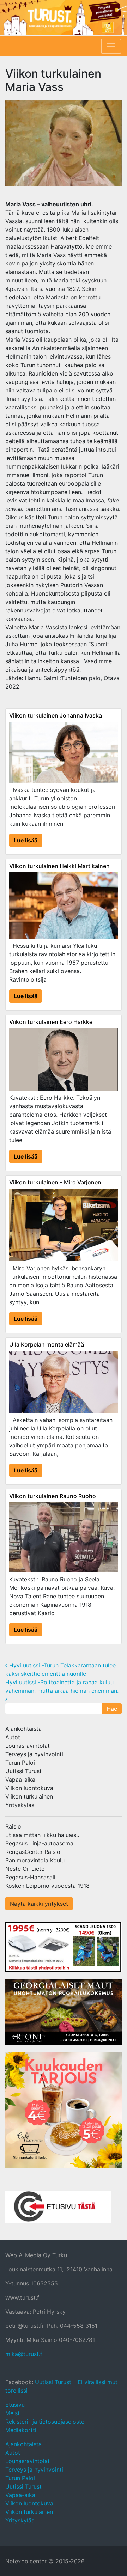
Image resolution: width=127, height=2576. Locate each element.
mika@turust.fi (25, 2354)
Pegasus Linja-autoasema (39, 1843)
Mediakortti (21, 2430)
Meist (13, 2413)
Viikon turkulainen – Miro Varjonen (55, 1182)
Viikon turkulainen (29, 1796)
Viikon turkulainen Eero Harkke (51, 1022)
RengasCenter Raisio (33, 1852)
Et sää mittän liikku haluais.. (42, 1835)
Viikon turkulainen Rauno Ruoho (53, 1496)
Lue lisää (26, 840)
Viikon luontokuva (29, 1788)
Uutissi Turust (23, 1771)
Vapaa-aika (20, 1780)
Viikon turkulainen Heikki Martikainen (59, 866)
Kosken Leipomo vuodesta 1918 (47, 1886)
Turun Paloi (20, 1763)
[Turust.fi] (64, 18)
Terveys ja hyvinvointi (34, 1754)
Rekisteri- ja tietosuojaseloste (45, 2422)
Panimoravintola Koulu (35, 1860)
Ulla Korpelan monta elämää (47, 1344)
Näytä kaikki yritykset (39, 1904)
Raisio (13, 1826)
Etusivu (15, 2405)
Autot (13, 1737)
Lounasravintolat (28, 1746)
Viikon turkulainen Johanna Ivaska (56, 715)
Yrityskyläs (20, 1805)
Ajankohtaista (23, 1729)
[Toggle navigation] (111, 46)
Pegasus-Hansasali (30, 1877)
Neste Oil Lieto (25, 1869)
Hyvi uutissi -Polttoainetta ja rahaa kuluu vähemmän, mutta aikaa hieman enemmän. (63, 1686)
